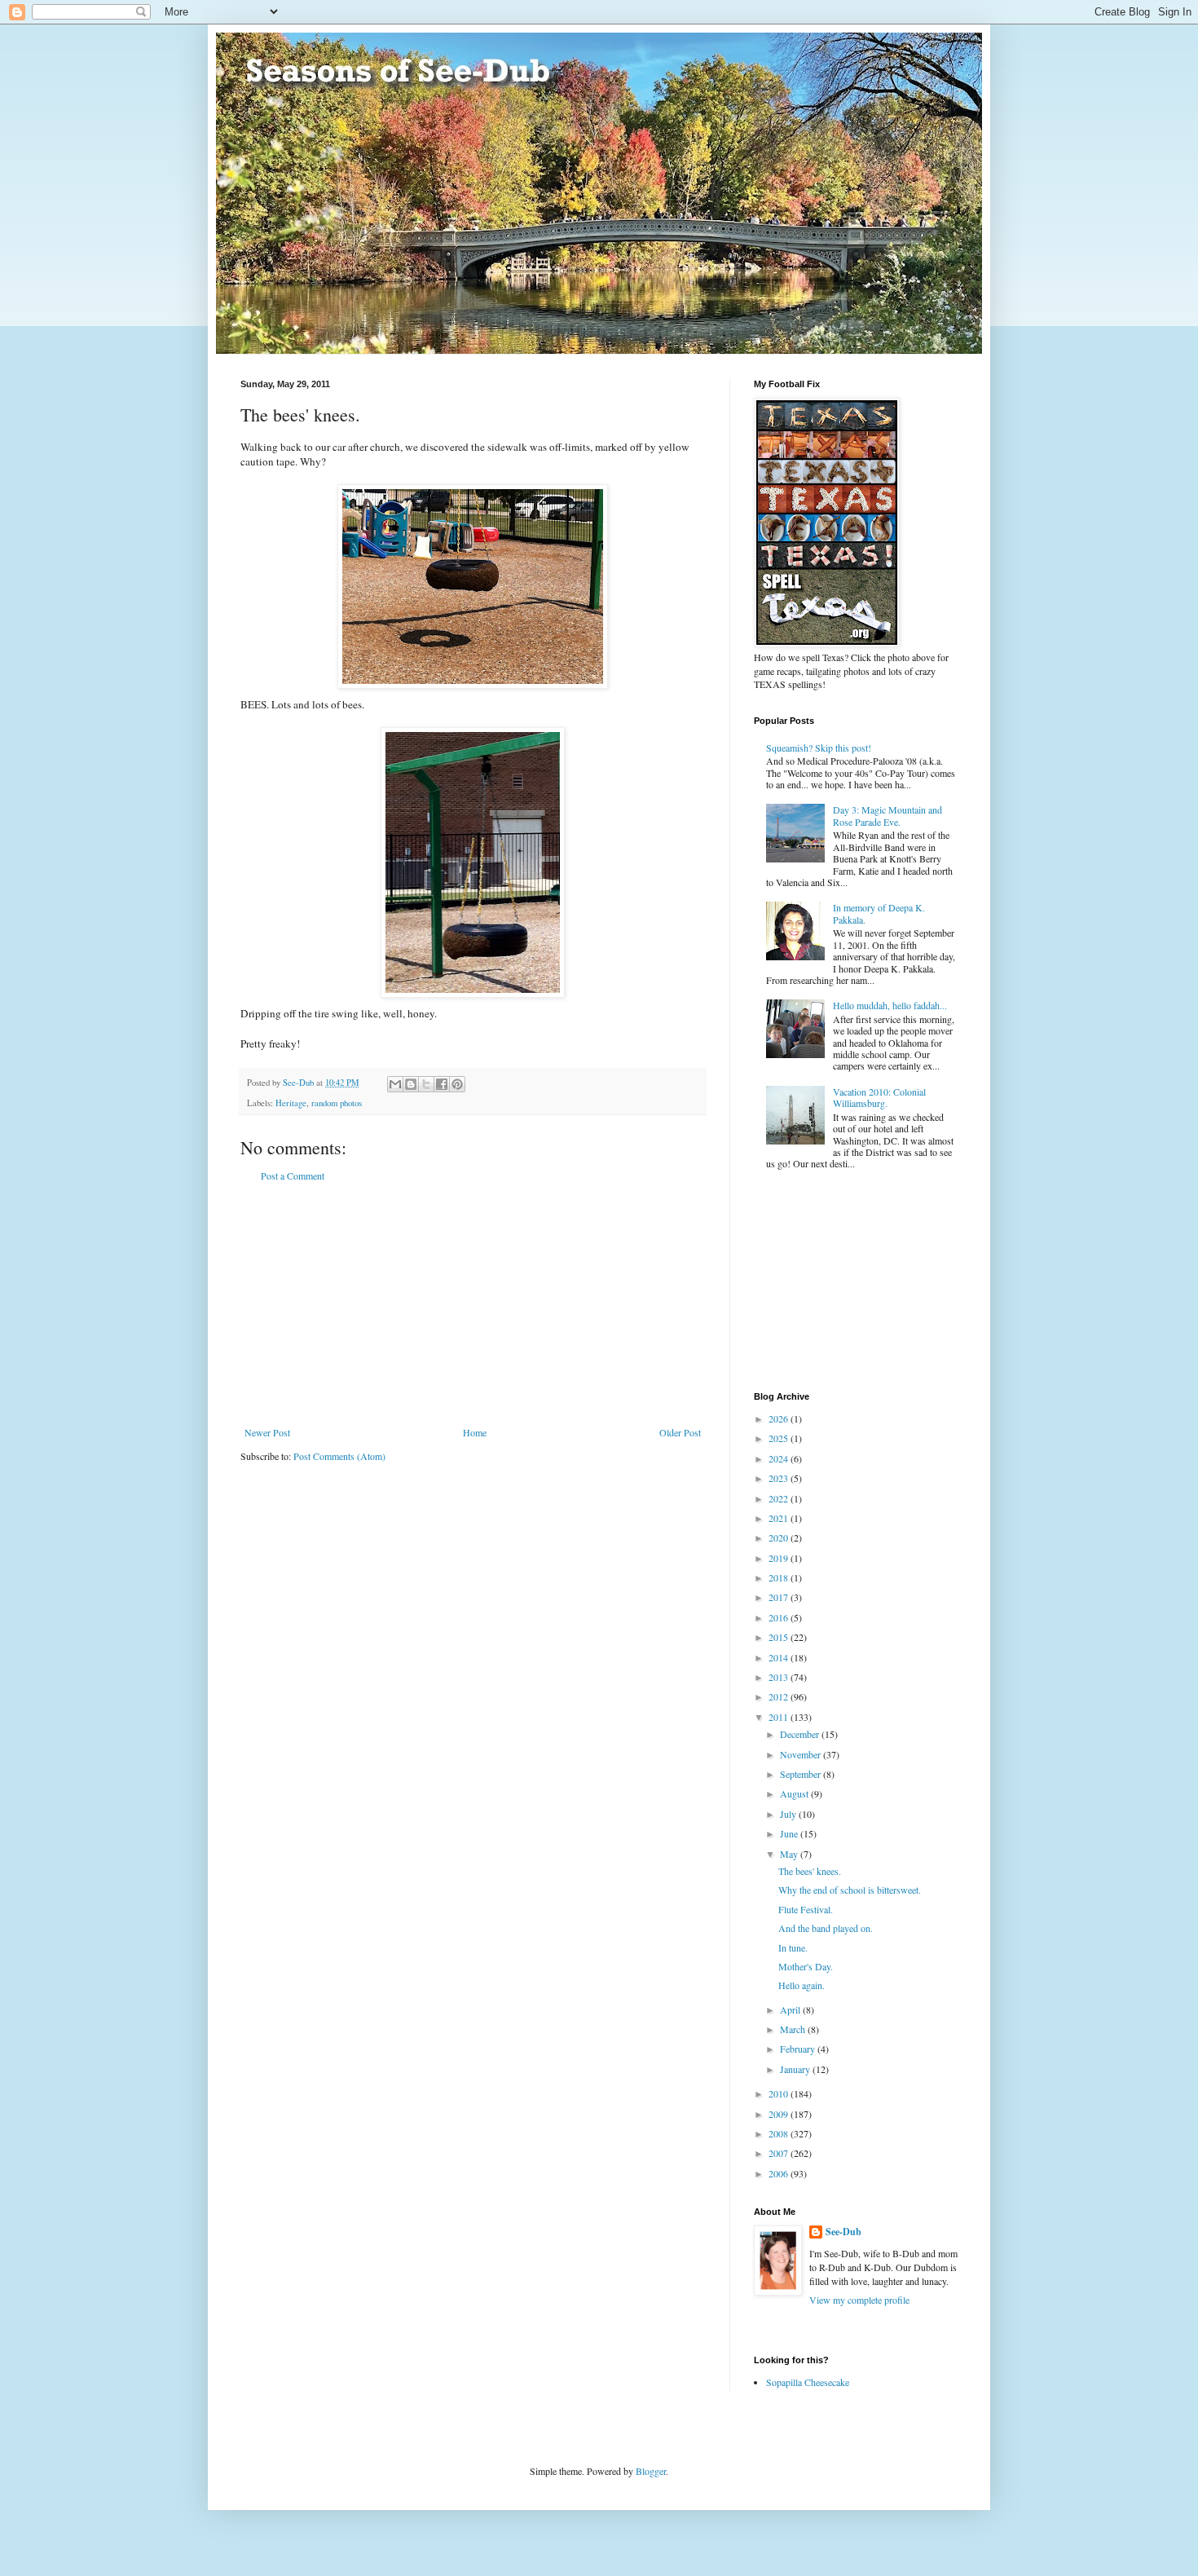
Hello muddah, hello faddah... (890, 1005)
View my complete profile (859, 2300)
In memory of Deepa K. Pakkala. (879, 913)
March (794, 2029)
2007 (780, 2153)
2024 (780, 1458)
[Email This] (395, 1084)
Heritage (291, 1103)
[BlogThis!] (411, 1084)
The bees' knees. (810, 1871)
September (802, 1774)
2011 (780, 1717)
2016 (780, 1617)
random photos (337, 1103)
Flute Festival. (806, 1909)
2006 (780, 2173)
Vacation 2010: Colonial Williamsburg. (879, 1097)
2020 (780, 1537)
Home (475, 1432)
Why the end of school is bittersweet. (850, 1890)
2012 (780, 1696)
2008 (780, 2133)
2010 (780, 2093)
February (799, 2049)
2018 (780, 1577)
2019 (780, 1558)
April (791, 2009)
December (801, 1734)
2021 (780, 1518)
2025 (780, 1438)
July (789, 1814)
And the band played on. (826, 1928)
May (790, 1854)
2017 (780, 1597)
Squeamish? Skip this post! (819, 748)
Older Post (680, 1432)
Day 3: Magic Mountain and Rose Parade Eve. (887, 815)
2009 (780, 2114)
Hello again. (802, 1985)
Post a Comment (293, 1176)
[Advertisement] (473, 1304)
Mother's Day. (806, 1966)
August (795, 1793)
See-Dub (843, 2232)
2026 (780, 1418)
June (790, 1833)
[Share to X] (426, 1084)
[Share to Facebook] (442, 1084)
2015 (780, 1637)
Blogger (651, 2471)
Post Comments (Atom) (339, 1456)
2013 (780, 1677)
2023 (780, 1478)
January (796, 2069)
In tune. (793, 1947)
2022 (780, 1498)
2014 (780, 1657)
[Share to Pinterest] (457, 1084)
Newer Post (267, 1432)
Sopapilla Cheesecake (808, 2382)
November (802, 1754)
